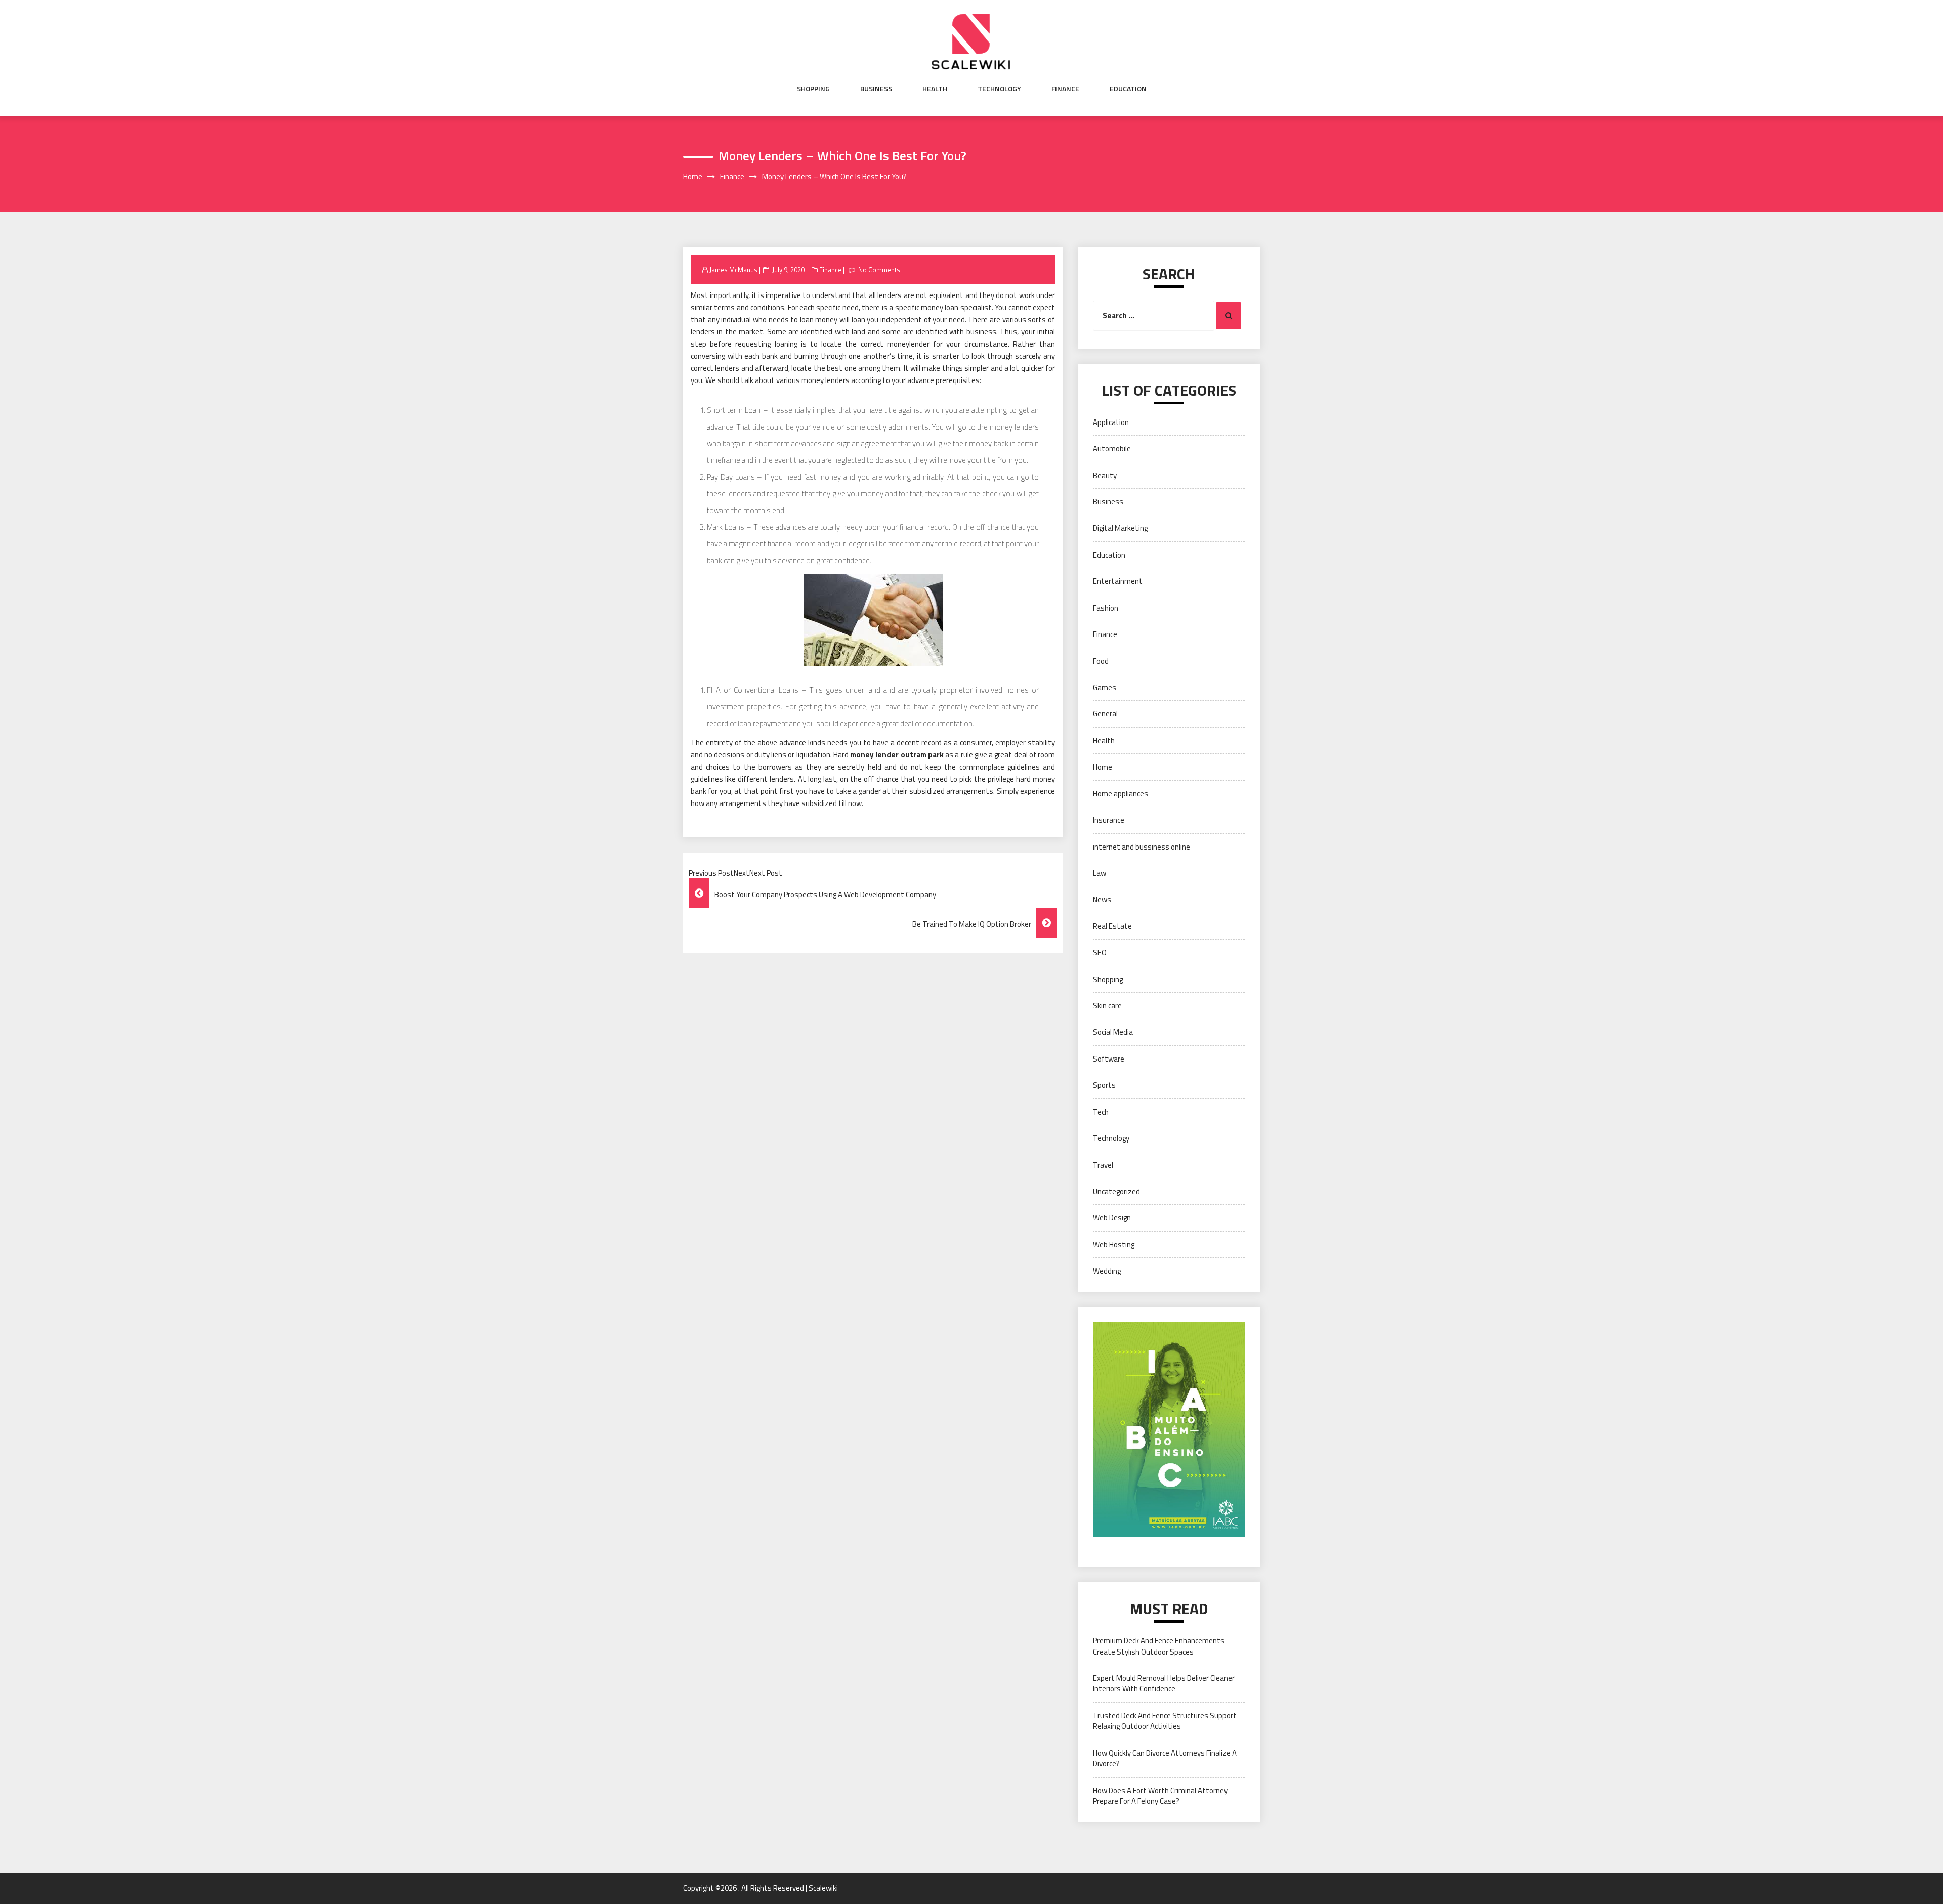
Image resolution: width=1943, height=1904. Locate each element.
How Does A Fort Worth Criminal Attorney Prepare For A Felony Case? (1160, 1796)
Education (1128, 89)
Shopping (813, 89)
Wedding (1107, 1271)
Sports (1104, 1085)
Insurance (1109, 820)
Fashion (1106, 608)
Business (876, 89)
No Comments (879, 270)
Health (935, 89)
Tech (1101, 1112)
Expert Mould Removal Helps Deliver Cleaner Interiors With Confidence (1164, 1683)
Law (1100, 873)
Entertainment (1118, 581)
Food (1101, 661)
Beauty (1105, 475)
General (1105, 714)
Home (1103, 767)
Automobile (1112, 449)
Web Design (1112, 1218)
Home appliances (1121, 794)
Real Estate (1112, 926)
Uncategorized (1116, 1191)
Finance (1065, 89)
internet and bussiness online (1142, 847)
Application (1111, 422)
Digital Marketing (1120, 528)
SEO (1100, 953)
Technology (999, 89)
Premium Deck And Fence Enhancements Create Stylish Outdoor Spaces (1159, 1646)
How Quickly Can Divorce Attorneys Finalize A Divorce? (1165, 1758)
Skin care (1107, 1006)
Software (1109, 1059)
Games (1105, 687)
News (1102, 899)
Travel (1103, 1165)
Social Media (1113, 1032)
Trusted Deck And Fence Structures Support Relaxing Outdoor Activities (1165, 1721)
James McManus (733, 270)
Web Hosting (1114, 1244)
